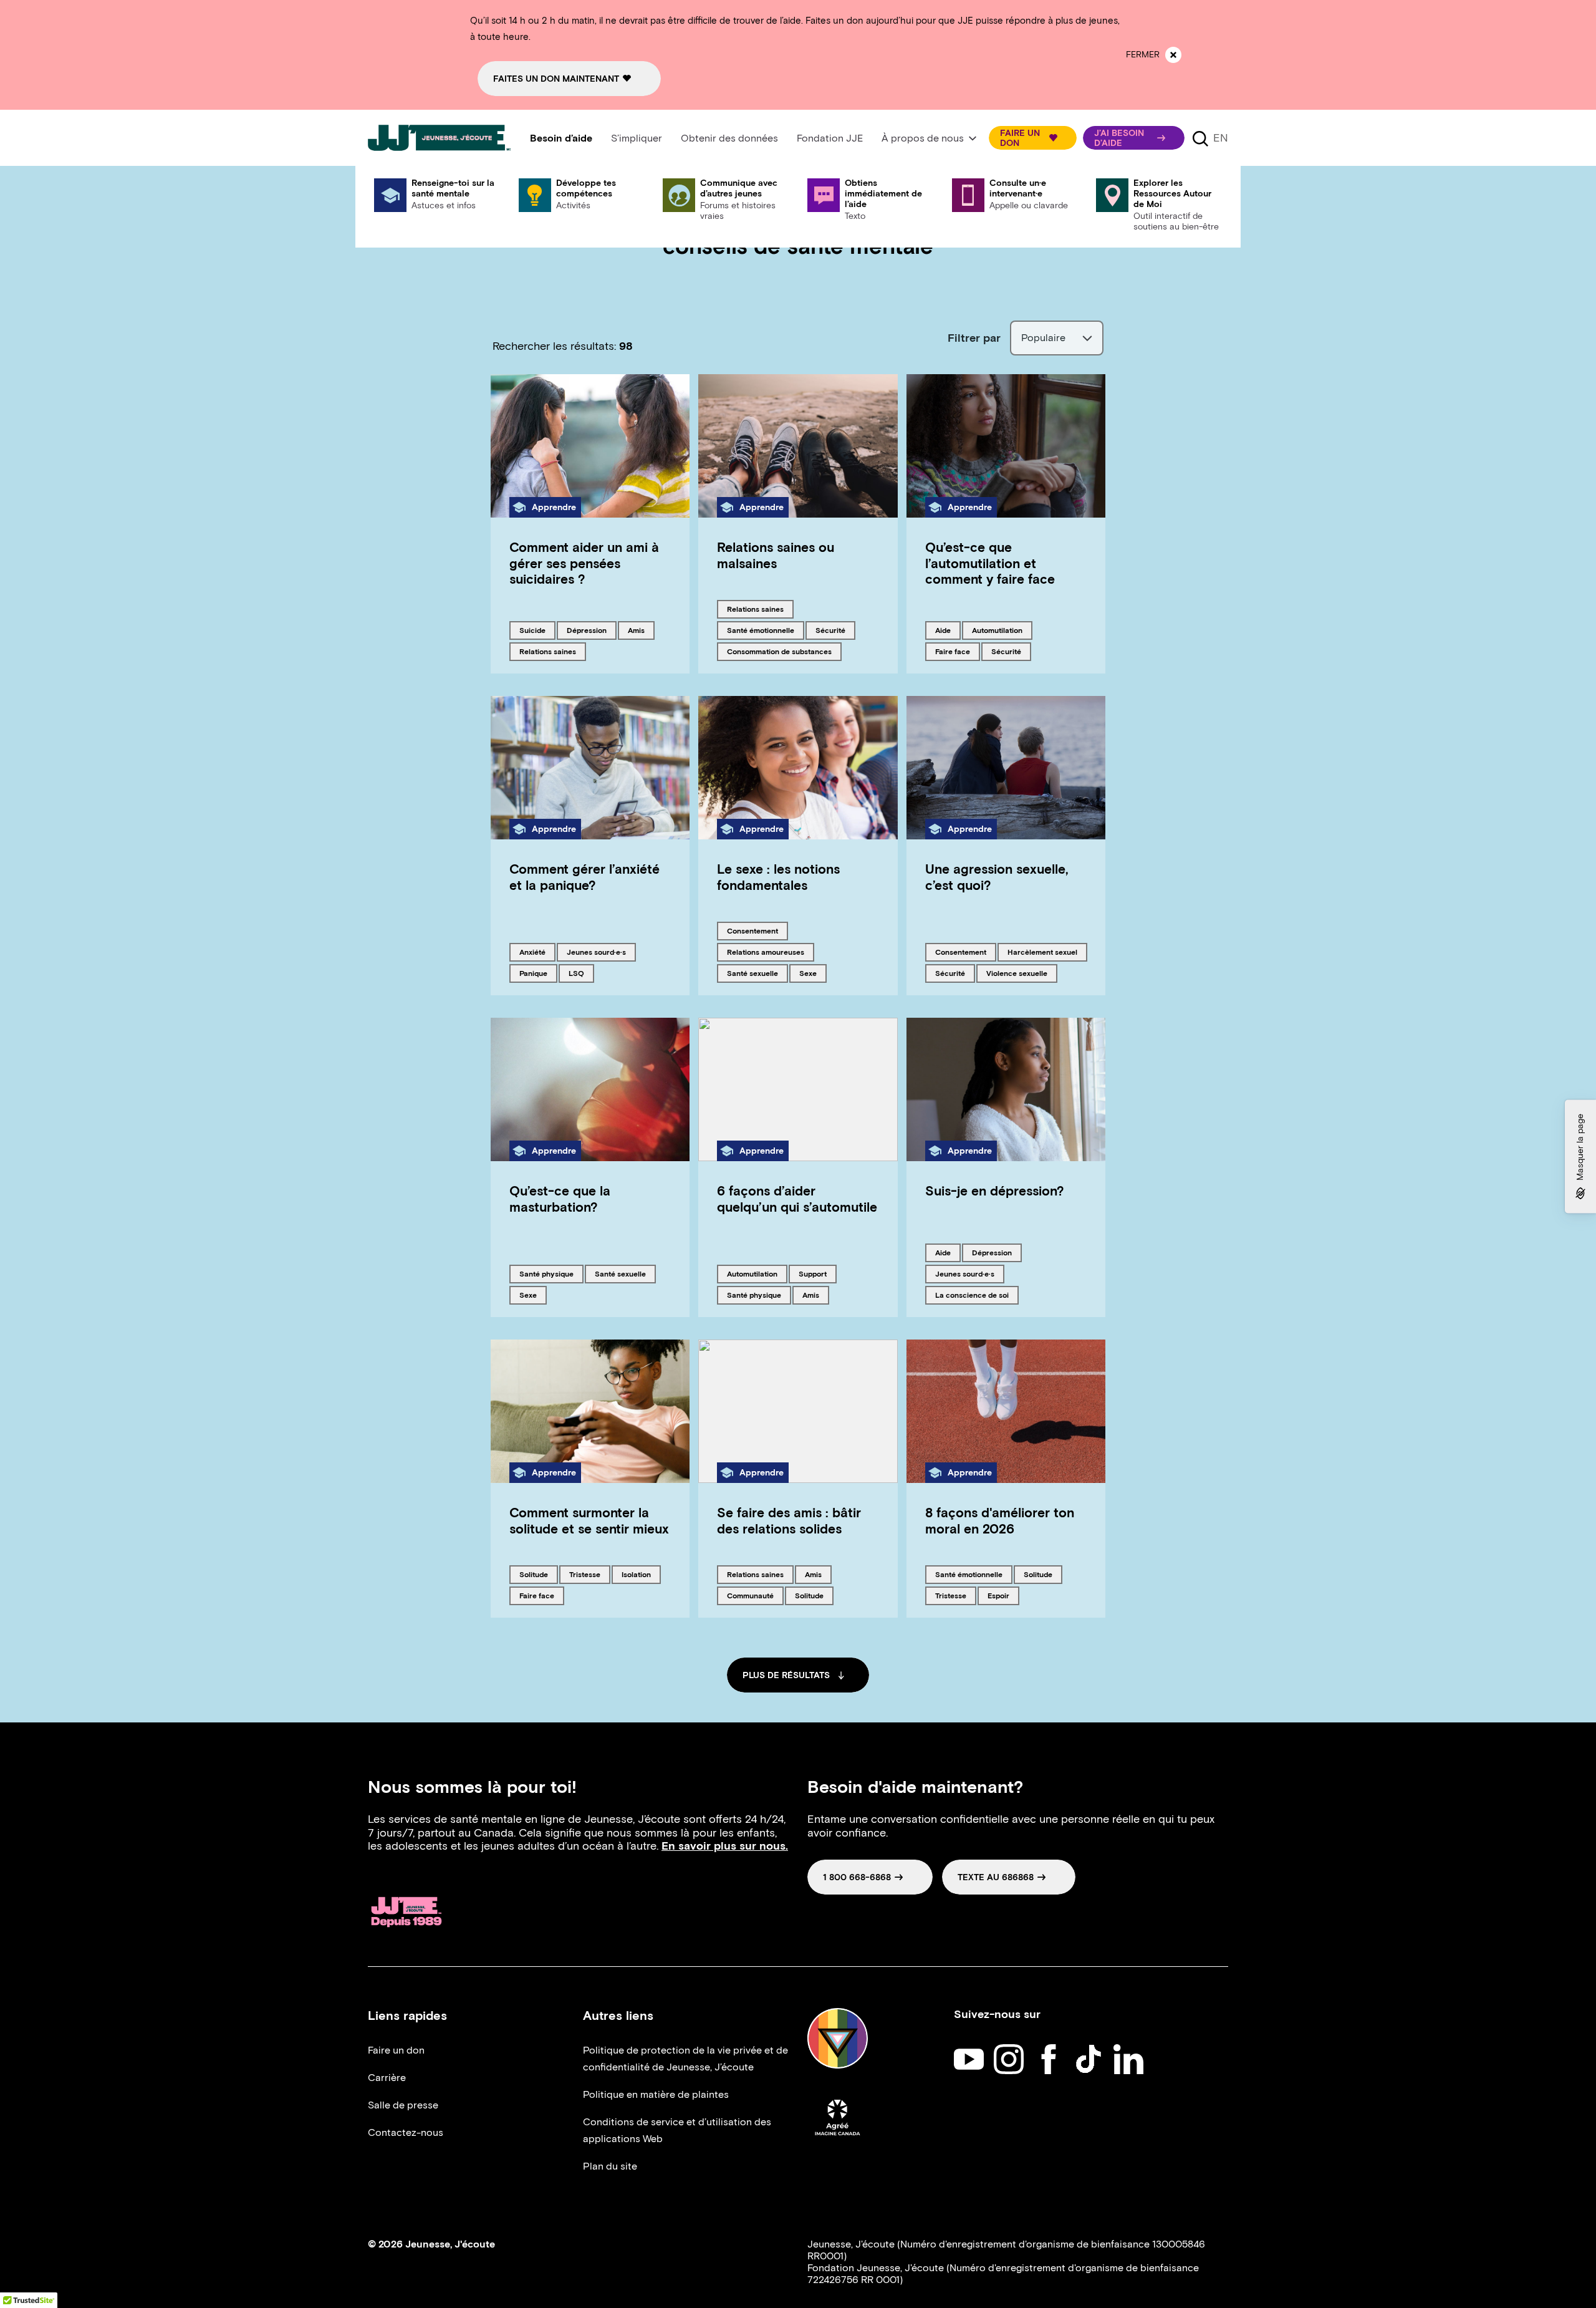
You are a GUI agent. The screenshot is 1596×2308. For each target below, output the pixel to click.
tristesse (589, 1574)
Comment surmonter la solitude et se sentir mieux (589, 1520)
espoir (1003, 1595)
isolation (641, 1574)
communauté (750, 1595)
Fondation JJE (830, 138)
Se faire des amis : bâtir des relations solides (789, 1520)
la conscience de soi (972, 1295)
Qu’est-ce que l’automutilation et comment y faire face (990, 563)
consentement (752, 930)
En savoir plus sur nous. (725, 1846)
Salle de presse (403, 2105)
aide (948, 630)
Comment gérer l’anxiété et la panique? (584, 877)
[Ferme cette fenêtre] (1173, 55)
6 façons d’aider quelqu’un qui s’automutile (797, 1199)
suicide (537, 630)
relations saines (547, 651)
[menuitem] (561, 138)
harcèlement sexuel (1042, 952)
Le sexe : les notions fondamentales (778, 877)
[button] (1033, 138)
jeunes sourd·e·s (596, 952)
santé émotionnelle (760, 630)
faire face (956, 651)
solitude (538, 1574)
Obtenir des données (729, 138)
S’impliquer (637, 138)
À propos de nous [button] (923, 138)
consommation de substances (779, 651)
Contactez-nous (406, 2132)
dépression (588, 630)
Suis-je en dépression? (995, 1191)
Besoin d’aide (561, 138)
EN (1221, 138)
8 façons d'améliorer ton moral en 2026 (1000, 1520)
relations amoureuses (765, 952)
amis (641, 630)
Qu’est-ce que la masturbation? (560, 1199)
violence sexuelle (1017, 973)
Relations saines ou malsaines (776, 555)
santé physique (546, 1273)
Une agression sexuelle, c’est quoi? (997, 877)
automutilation (997, 630)
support (817, 1273)
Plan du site (610, 2166)
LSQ (581, 973)
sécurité (835, 630)
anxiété (537, 952)
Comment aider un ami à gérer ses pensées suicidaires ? (584, 563)
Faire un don (396, 2050)
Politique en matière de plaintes (656, 2094)
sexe (813, 973)
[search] (1200, 138)
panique (538, 973)
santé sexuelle (752, 973)
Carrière (387, 2078)
